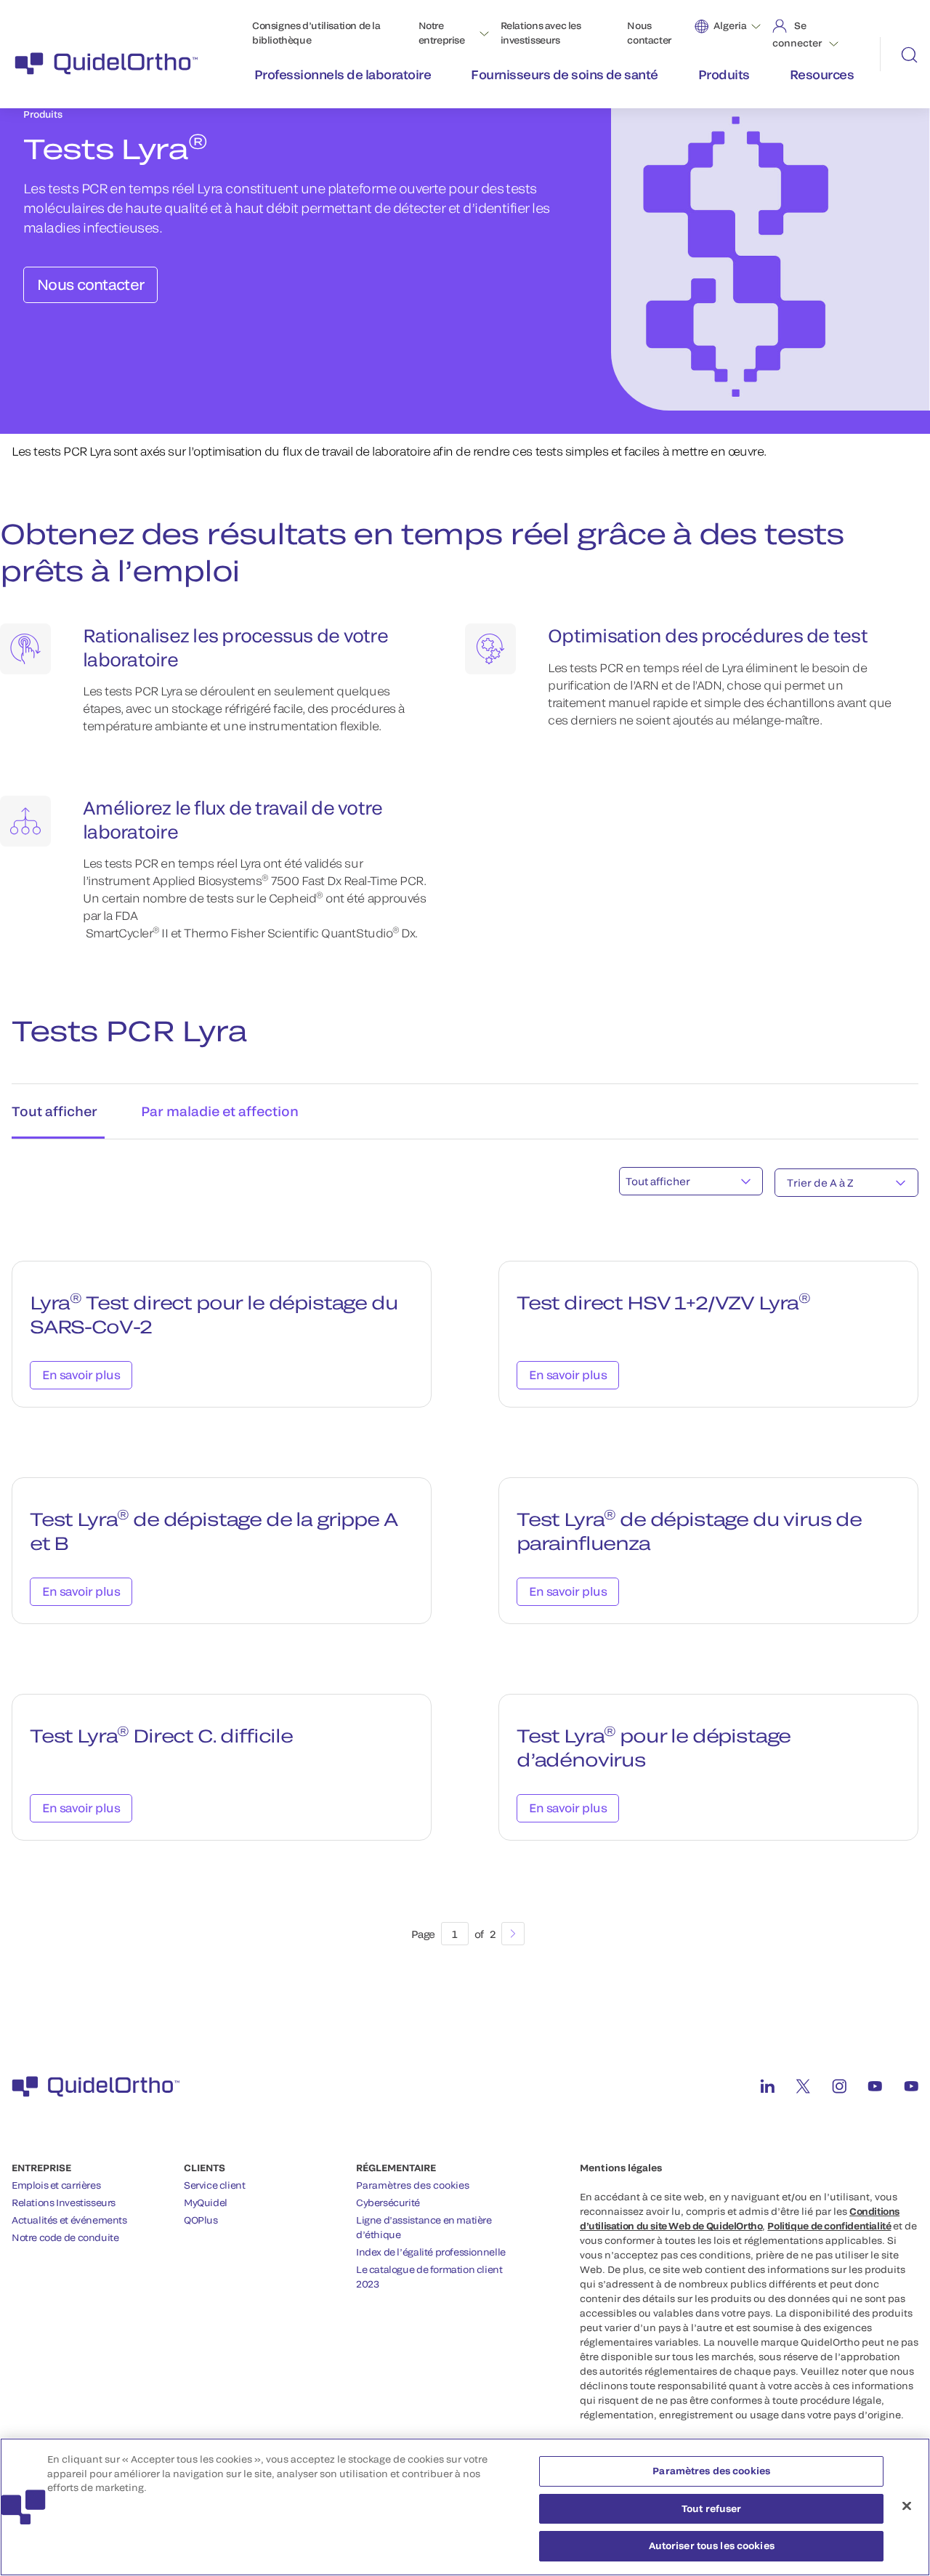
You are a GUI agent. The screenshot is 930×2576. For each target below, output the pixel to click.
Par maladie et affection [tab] (220, 1111)
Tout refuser (712, 2508)
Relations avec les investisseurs (541, 33)
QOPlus (201, 2220)
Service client (215, 2185)
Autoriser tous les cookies (712, 2545)
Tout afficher (658, 1181)
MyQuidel (206, 2202)
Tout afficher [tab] (54, 1111)
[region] (465, 2507)
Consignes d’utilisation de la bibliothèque (316, 33)
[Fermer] (907, 2506)
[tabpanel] (465, 1559)
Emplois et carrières (56, 2185)
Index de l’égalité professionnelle (431, 2252)
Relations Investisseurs (64, 2202)
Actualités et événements (69, 2220)
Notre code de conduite (65, 2237)
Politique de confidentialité (829, 2226)
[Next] (513, 1934)
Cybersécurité (388, 2202)
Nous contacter (649, 33)
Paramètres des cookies (413, 2185)
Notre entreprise (442, 33)
